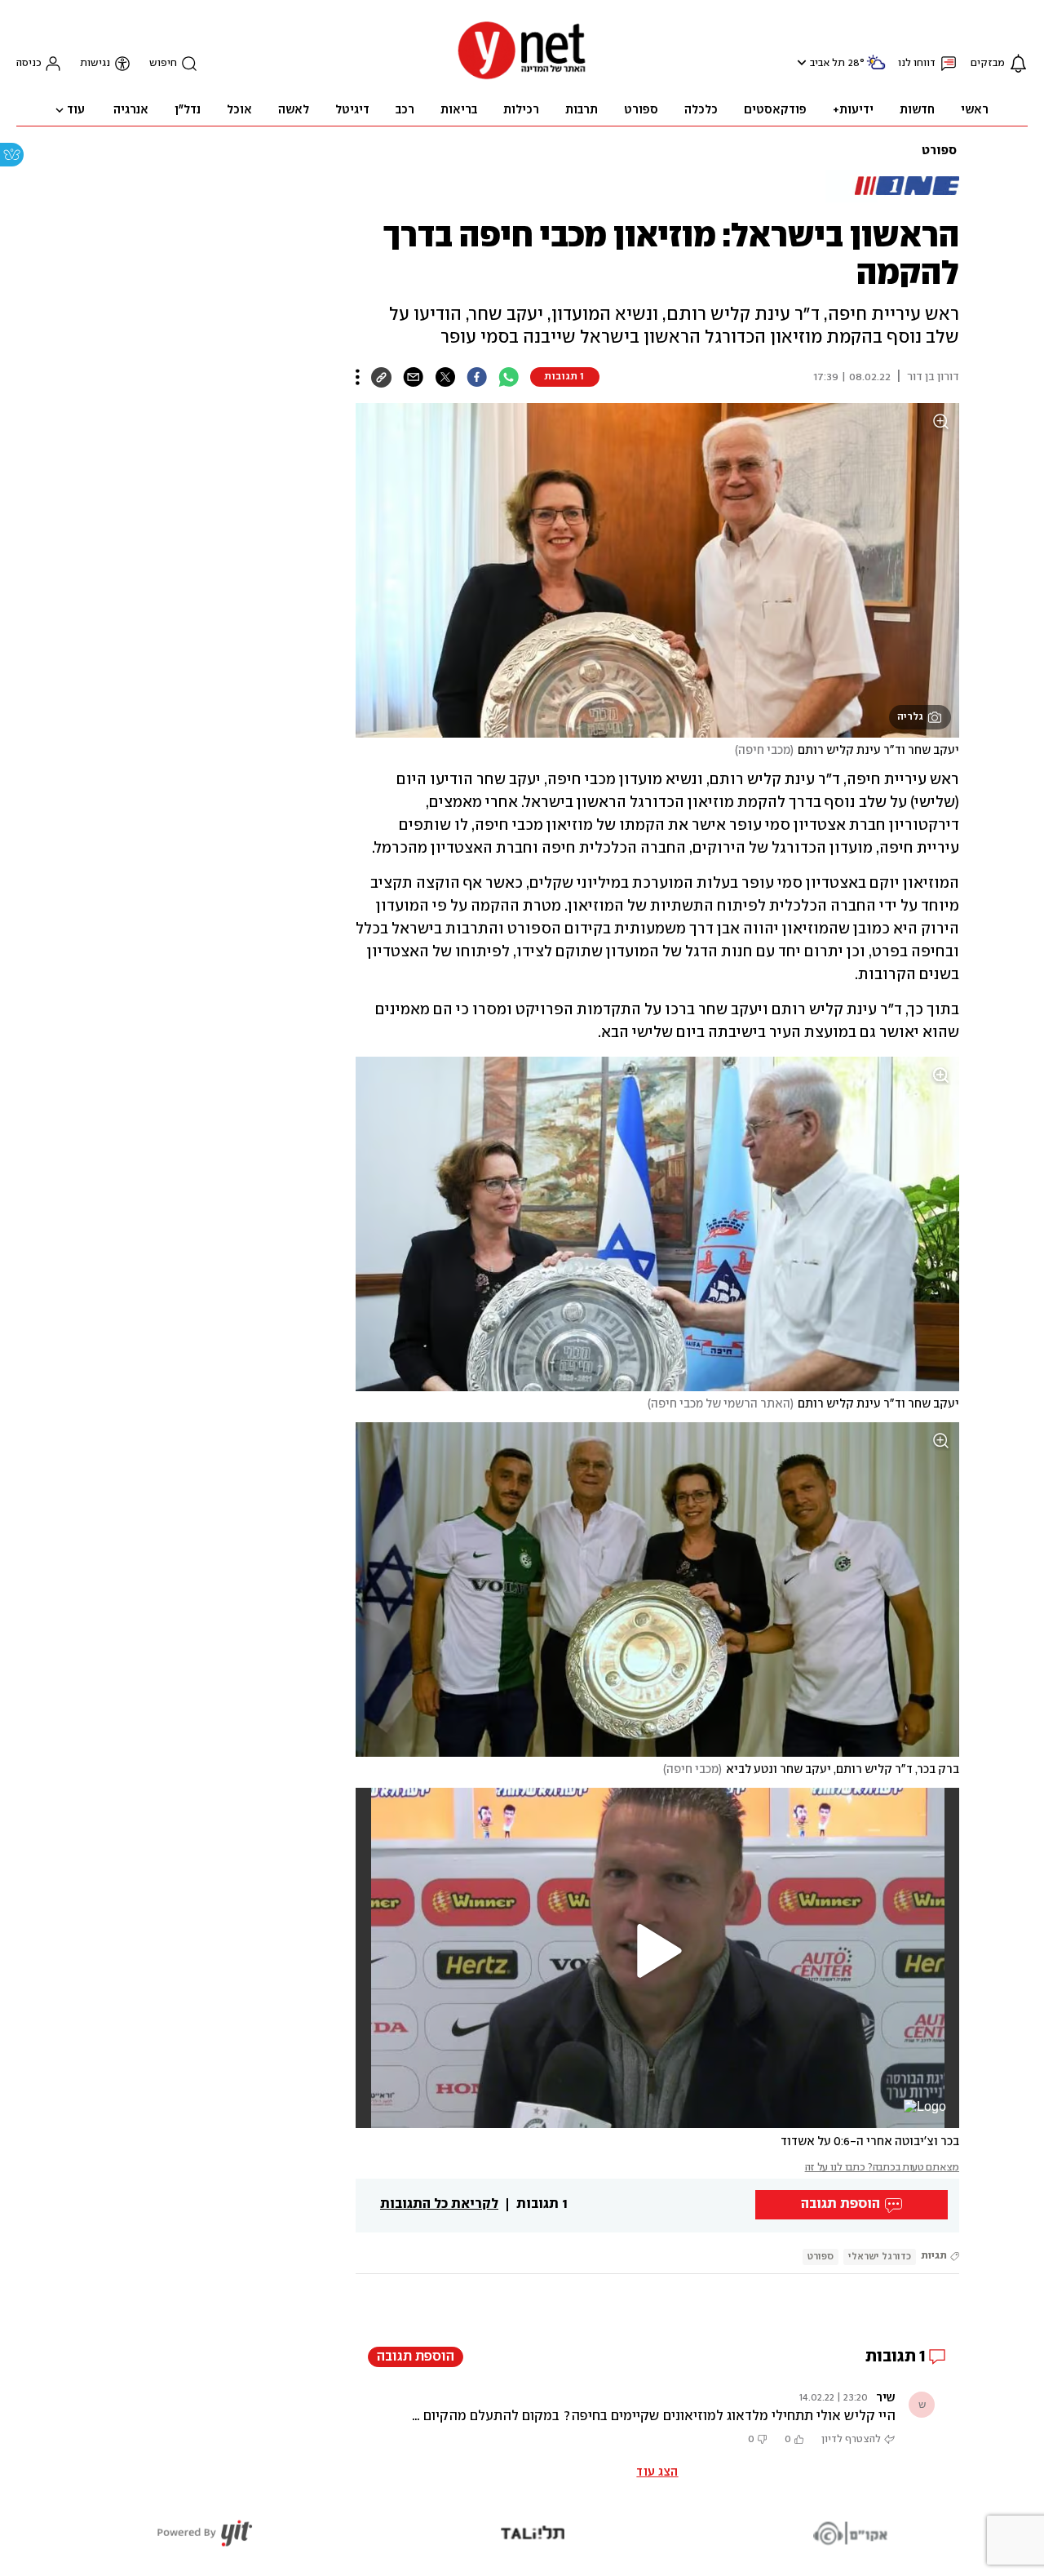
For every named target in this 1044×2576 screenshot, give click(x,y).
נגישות (95, 63)
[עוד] (358, 377)
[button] (800, 62)
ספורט (939, 151)
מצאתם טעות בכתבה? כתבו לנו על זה (882, 2168)
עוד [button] (76, 110)
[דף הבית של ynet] (522, 78)
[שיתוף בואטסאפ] (509, 377)
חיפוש (163, 63)
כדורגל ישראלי (880, 2257)
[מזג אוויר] (876, 69)
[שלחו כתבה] (413, 377)
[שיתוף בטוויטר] (445, 377)
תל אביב (827, 63)
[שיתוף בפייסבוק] (477, 377)
